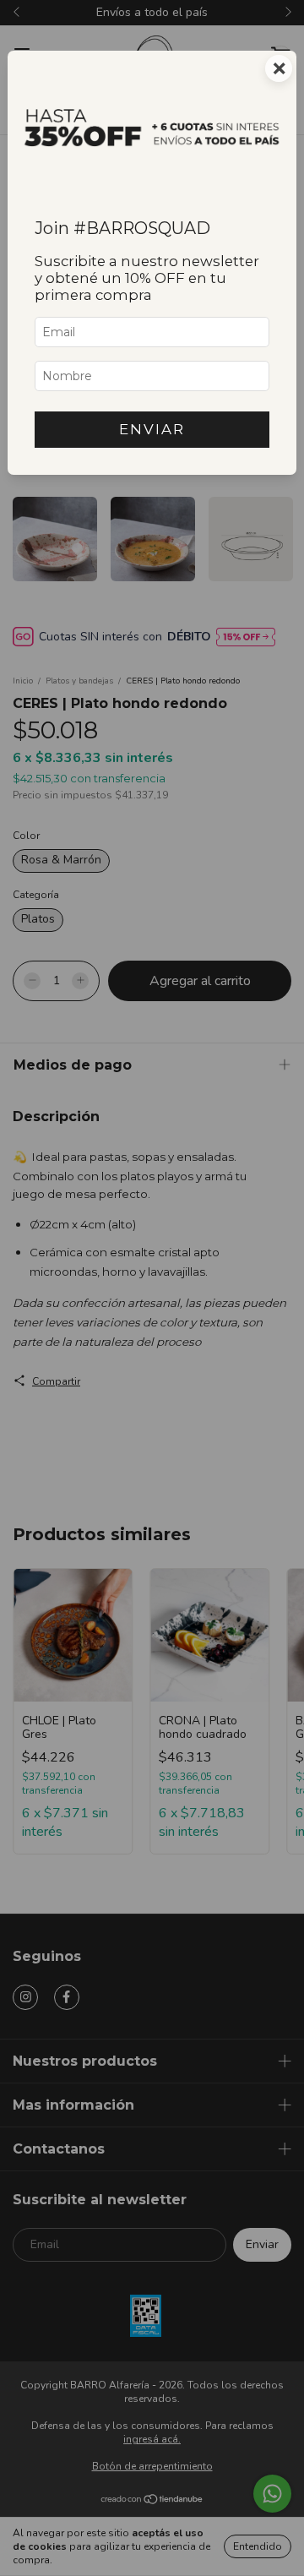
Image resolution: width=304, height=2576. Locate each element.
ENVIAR (152, 429)
